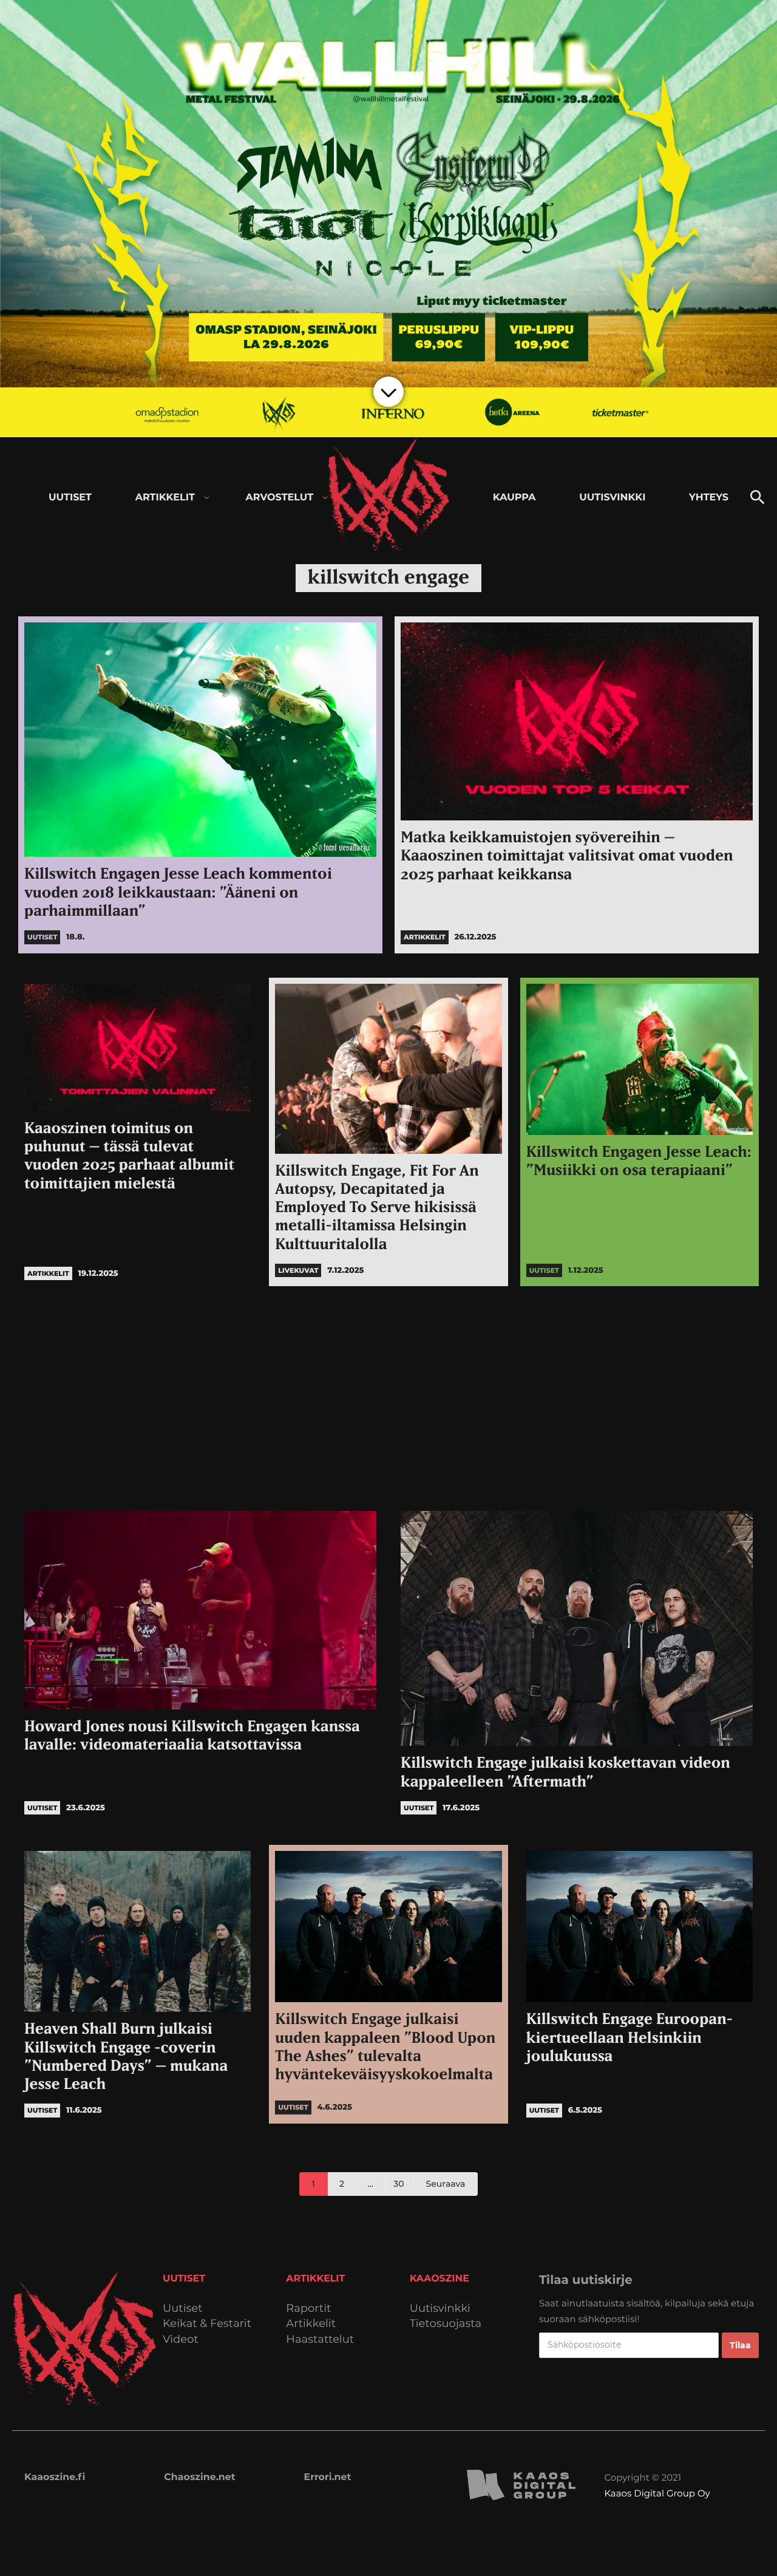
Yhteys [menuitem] (709, 498)
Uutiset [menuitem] (70, 498)
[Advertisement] (388, 1395)
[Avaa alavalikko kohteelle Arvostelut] (325, 498)
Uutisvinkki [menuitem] (612, 498)
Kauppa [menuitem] (514, 498)
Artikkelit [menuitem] (165, 498)
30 (399, 2184)
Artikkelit (311, 2324)
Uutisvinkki (440, 2309)
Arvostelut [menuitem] (280, 498)
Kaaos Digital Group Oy (657, 2493)
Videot (181, 2339)
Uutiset (183, 2309)
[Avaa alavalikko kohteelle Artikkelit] (207, 498)
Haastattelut (320, 2339)
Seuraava (446, 2184)
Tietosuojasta (446, 2324)
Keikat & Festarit (207, 2324)
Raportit (308, 2309)
